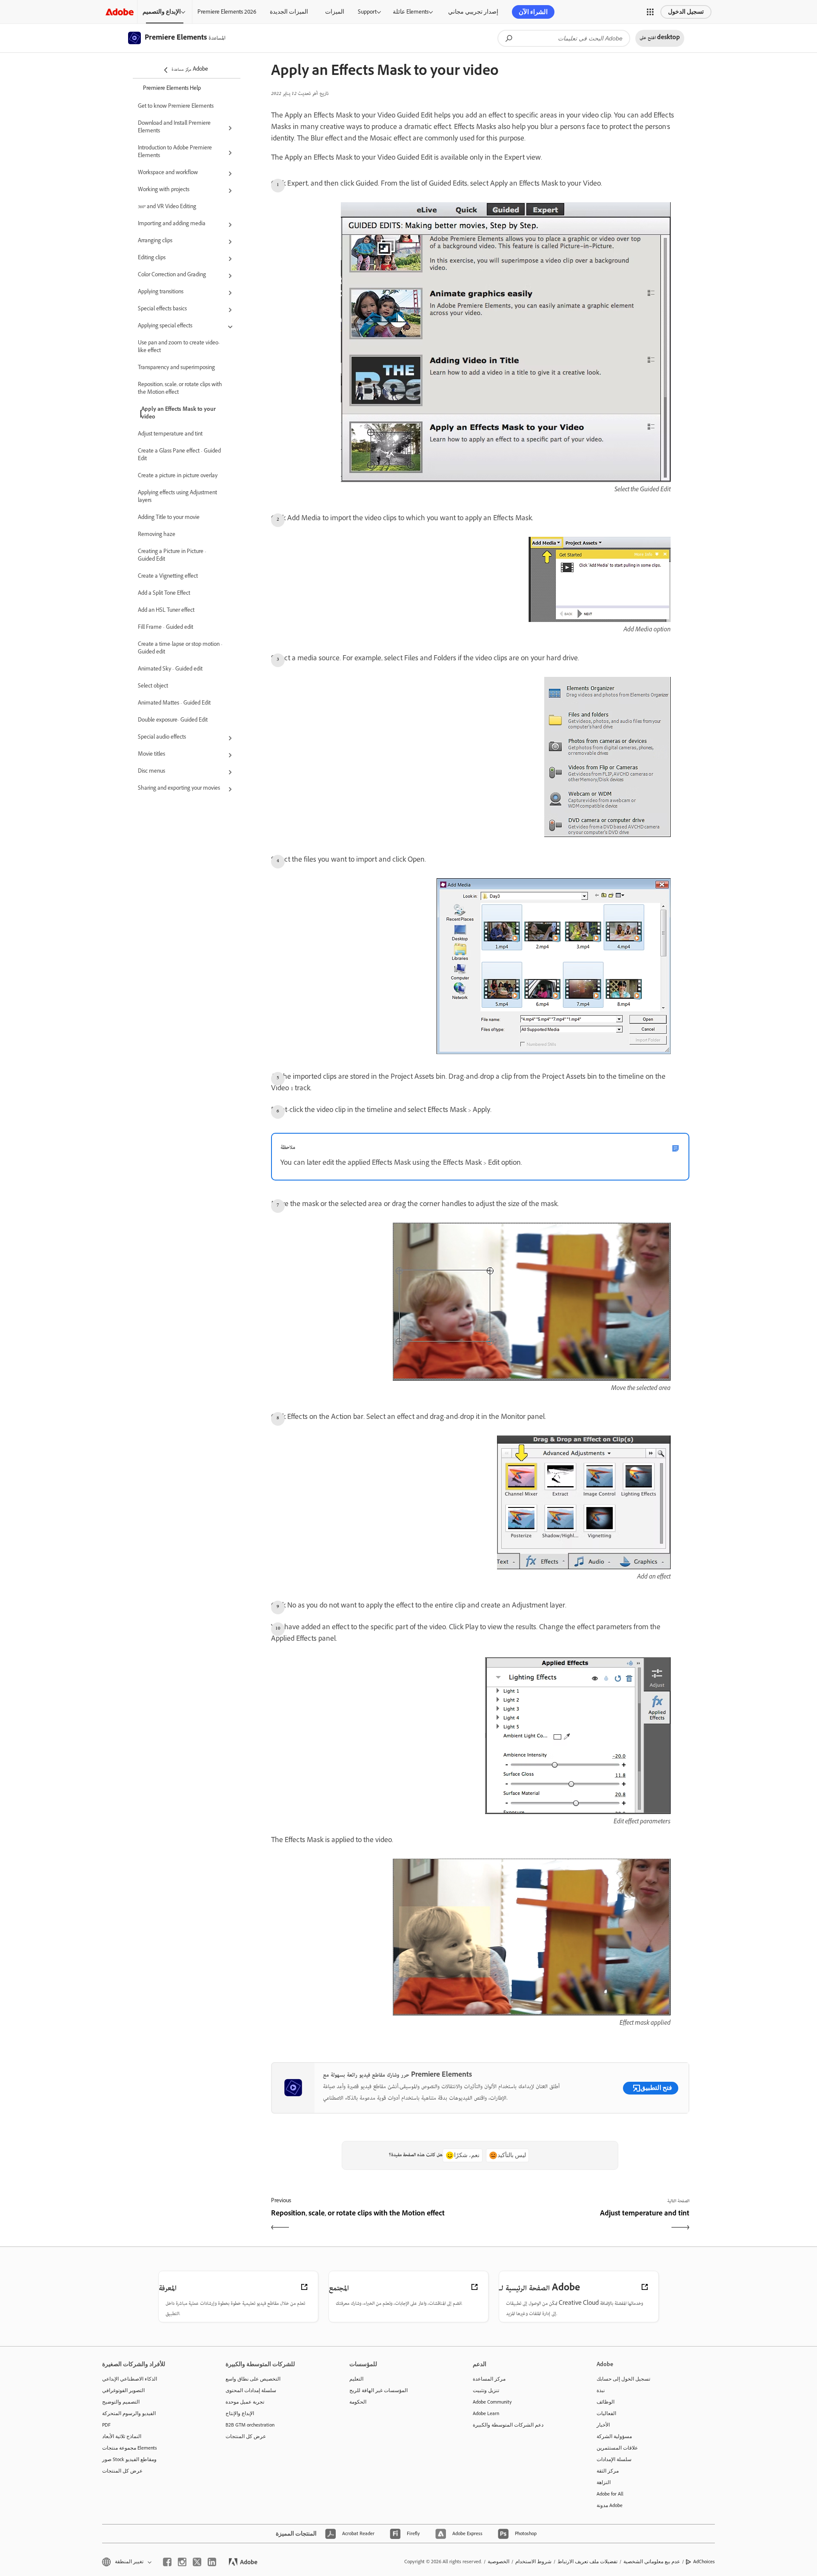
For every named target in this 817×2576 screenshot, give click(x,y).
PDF (106, 2425)
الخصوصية (498, 2562)
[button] (650, 12)
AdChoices (704, 2562)
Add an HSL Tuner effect (166, 611)
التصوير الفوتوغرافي (123, 2390)
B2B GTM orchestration (250, 2425)
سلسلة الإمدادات (614, 2459)
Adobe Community (492, 2402)
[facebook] (167, 2562)
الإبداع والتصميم (162, 12)
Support (367, 12)
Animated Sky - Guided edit (170, 670)
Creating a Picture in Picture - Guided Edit (172, 556)
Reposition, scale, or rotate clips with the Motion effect (180, 389)
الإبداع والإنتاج (240, 2413)
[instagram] (182, 2562)
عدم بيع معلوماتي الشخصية (652, 2562)
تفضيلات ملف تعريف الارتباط (587, 2562)
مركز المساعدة (489, 2379)
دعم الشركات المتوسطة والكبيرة (508, 2425)
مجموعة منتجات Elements (130, 2448)
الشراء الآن (533, 12)
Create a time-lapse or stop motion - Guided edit (180, 649)
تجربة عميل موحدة (245, 2402)
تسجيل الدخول (686, 12)
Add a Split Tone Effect (164, 594)
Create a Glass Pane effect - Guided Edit (179, 456)
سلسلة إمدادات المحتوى (251, 2390)
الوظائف (606, 2402)
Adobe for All (610, 2494)
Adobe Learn (486, 2413)
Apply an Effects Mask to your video (179, 414)
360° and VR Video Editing (167, 207)
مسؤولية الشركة (614, 2436)
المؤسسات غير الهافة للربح (379, 2390)
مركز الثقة (608, 2471)
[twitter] (197, 2562)
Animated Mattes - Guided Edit (174, 704)
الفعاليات (606, 2413)
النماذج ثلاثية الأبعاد (122, 2436)
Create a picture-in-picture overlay (178, 476)
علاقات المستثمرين (617, 2448)
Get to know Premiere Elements (176, 107)
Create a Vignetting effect (168, 577)
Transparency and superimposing (176, 368)
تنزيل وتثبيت (486, 2390)
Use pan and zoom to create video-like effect (179, 347)
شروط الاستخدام (533, 2562)
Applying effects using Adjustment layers (177, 497)
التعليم (356, 2379)
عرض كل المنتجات (122, 2471)
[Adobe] (120, 12)
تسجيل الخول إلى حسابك (623, 2379)
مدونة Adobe (610, 2505)
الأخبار (603, 2425)
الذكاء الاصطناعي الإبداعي (130, 2379)
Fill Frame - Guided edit (166, 628)
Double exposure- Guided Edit (173, 721)
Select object (153, 687)
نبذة (601, 2390)
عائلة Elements (411, 12)
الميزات (335, 12)
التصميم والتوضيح (121, 2402)
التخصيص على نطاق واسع (253, 2379)
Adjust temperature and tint (170, 435)
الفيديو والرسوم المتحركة (129, 2413)
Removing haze (157, 535)
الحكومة (358, 2402)
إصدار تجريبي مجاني (473, 12)
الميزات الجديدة (289, 12)
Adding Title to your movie (169, 518)
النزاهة (604, 2482)
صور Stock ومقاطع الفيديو (129, 2459)
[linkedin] (212, 2562)
